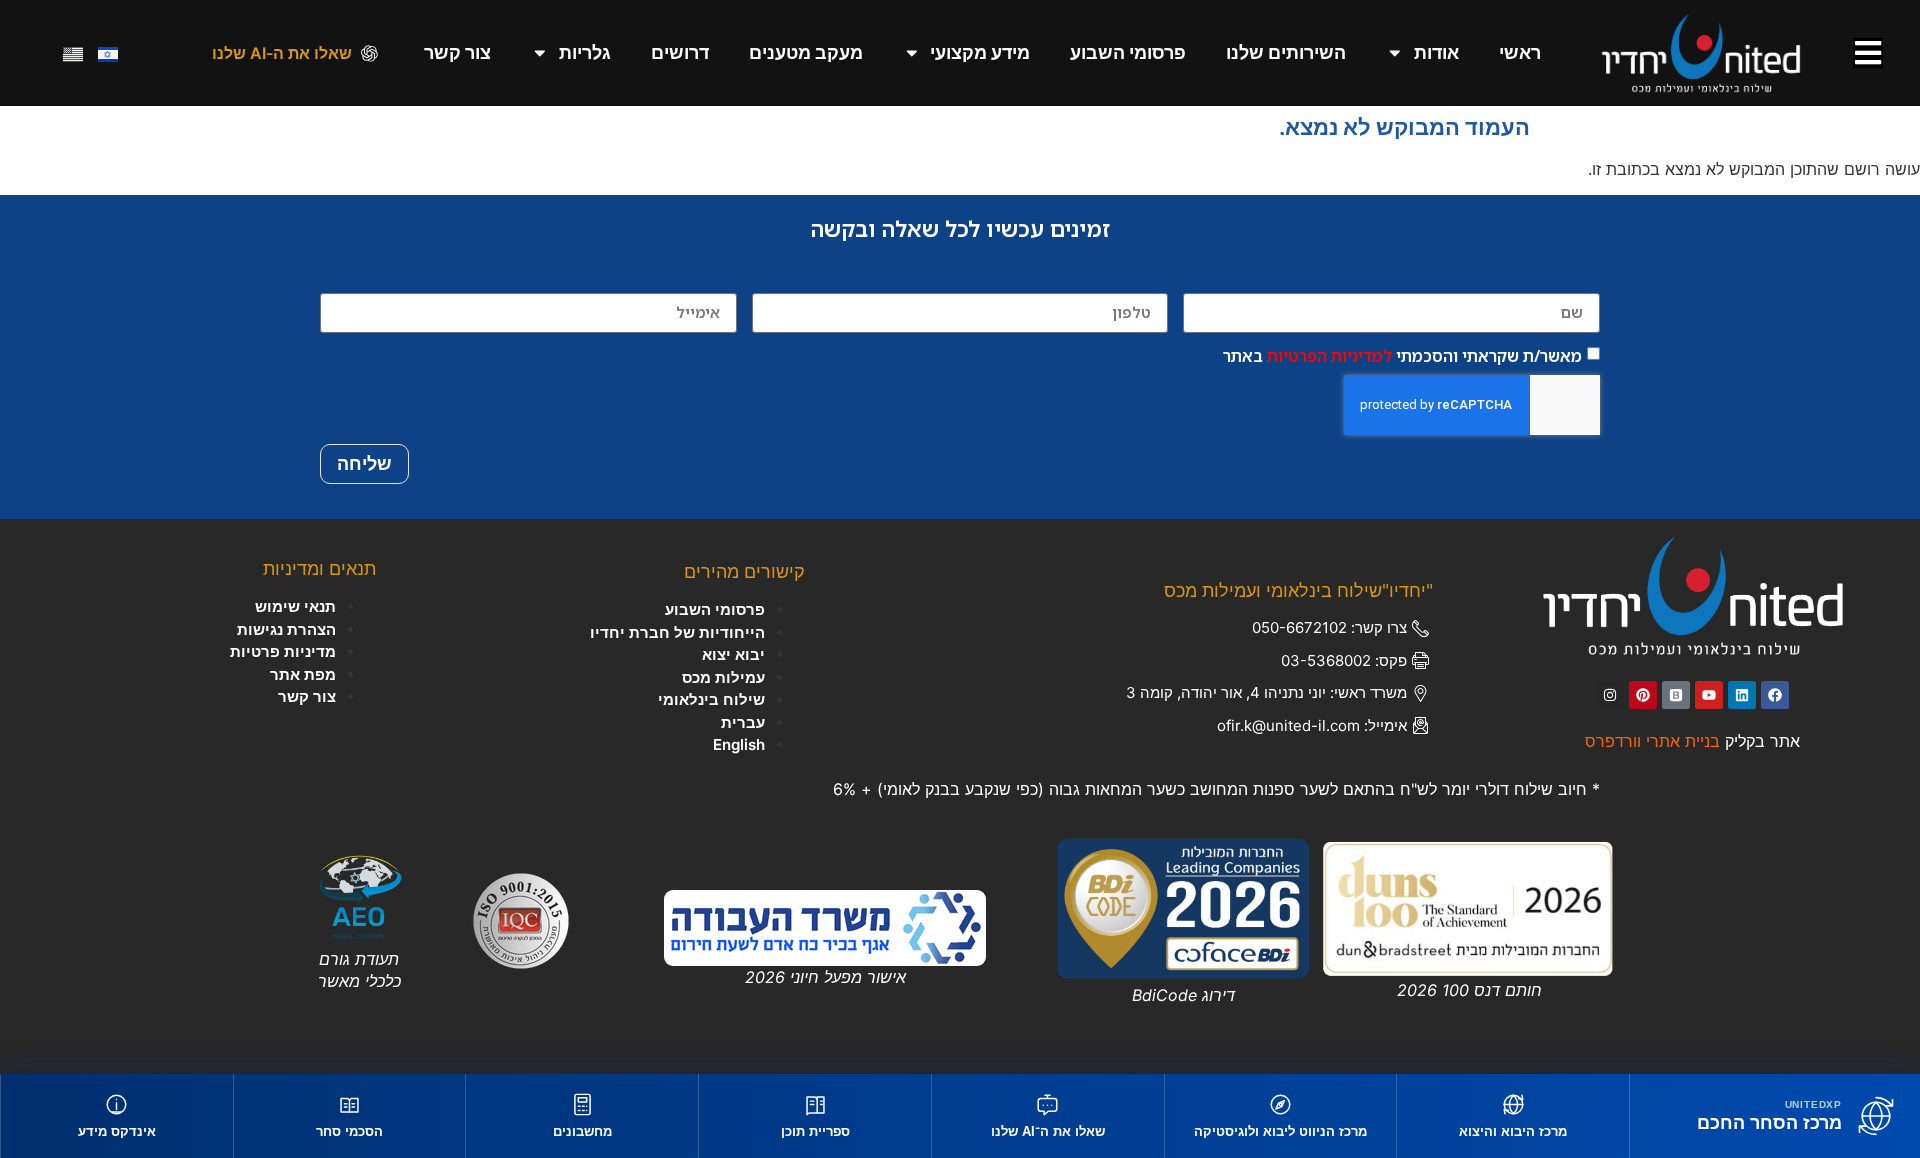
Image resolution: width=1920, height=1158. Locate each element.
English (739, 744)
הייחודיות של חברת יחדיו (677, 632)
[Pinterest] (1643, 695)
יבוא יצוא (733, 654)
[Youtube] (1709, 695)
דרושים (680, 52)
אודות (1436, 52)
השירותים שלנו (1286, 52)
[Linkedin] (1742, 695)
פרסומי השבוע (1128, 52)
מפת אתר (303, 674)
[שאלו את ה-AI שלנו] (369, 53)
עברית (743, 722)
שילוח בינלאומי (711, 699)
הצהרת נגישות (286, 629)
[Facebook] (1775, 695)
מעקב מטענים (806, 52)
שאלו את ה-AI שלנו (282, 53)
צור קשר (457, 52)
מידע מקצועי (980, 52)
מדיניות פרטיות (283, 651)
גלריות (585, 52)
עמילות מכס (723, 677)
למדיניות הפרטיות (1329, 355)
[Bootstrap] (1676, 695)
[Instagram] (1610, 695)
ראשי (1520, 52)
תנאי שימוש (295, 606)
